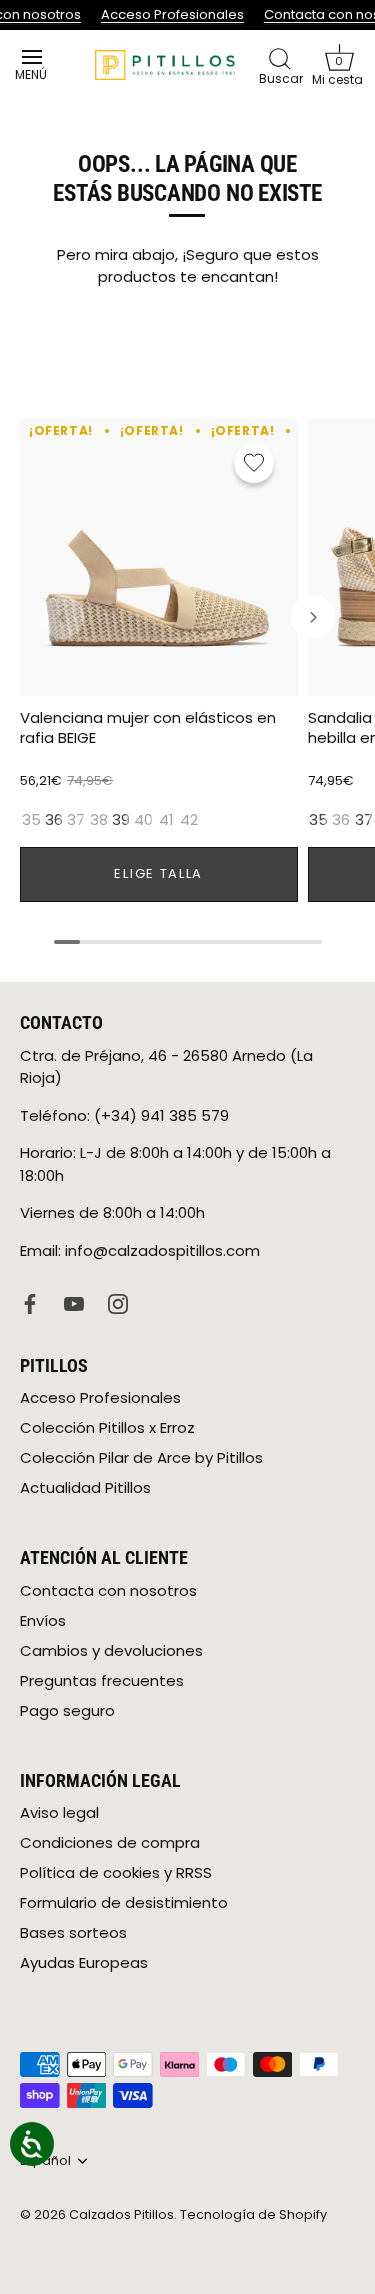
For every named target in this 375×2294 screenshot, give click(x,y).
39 (121, 820)
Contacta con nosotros (108, 1590)
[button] (339, 65)
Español (45, 2161)
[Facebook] (30, 1302)
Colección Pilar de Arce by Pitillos (141, 1457)
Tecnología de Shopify (253, 2214)
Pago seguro (67, 1710)
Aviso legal (59, 1812)
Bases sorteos (73, 1932)
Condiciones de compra (110, 1842)
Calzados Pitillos (121, 2214)
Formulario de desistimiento (124, 1902)
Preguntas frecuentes (102, 1680)
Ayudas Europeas (84, 1962)
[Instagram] (118, 1302)
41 (166, 820)
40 (143, 820)
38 (99, 820)
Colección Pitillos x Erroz (107, 1427)
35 (31, 820)
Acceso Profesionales (171, 14)
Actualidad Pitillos (85, 1487)
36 (54, 820)
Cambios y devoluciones (111, 1650)
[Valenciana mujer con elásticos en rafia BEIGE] (159, 558)
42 (189, 820)
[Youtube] (74, 1302)
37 (76, 820)
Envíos (43, 1620)
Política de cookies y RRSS (116, 1872)
